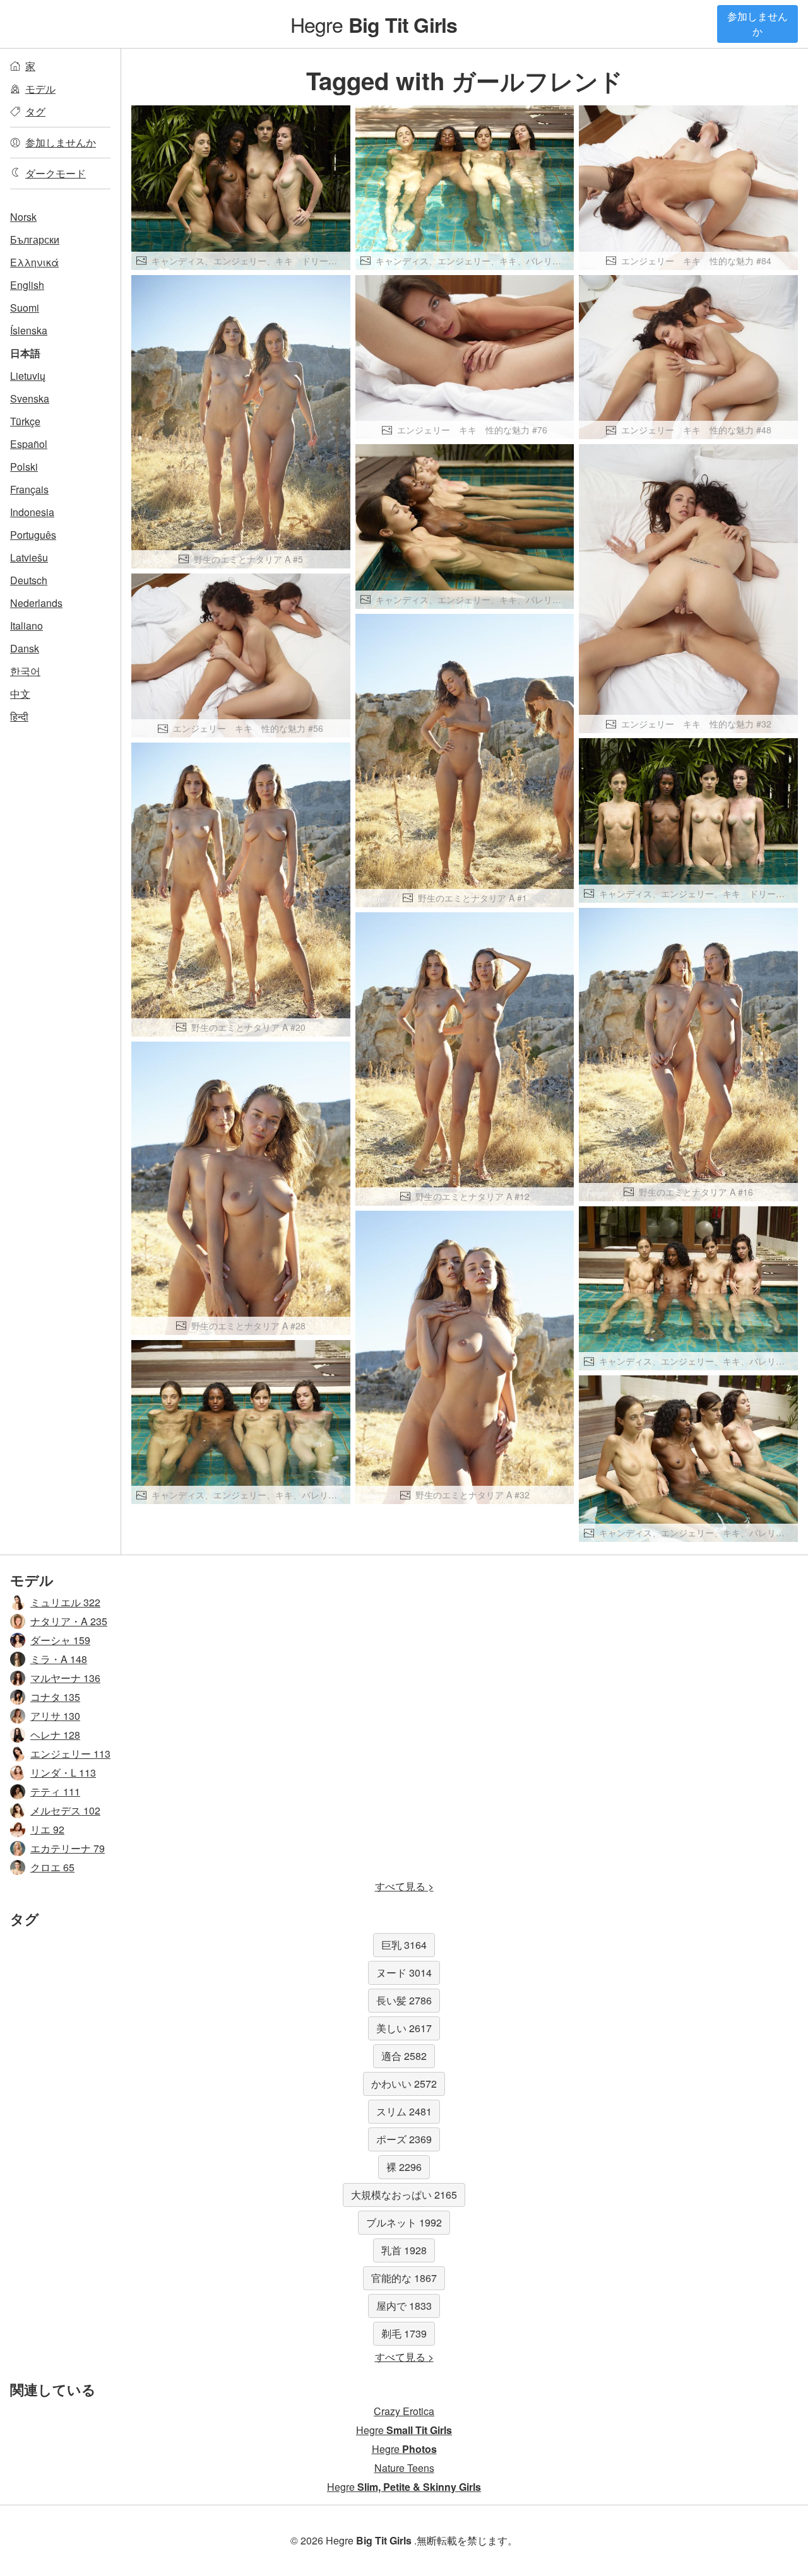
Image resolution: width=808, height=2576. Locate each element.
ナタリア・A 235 (69, 1621)
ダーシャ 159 (60, 1640)
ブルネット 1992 (404, 2222)
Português (33, 535)
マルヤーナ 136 (65, 1678)
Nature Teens (404, 2468)
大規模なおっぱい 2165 (404, 2195)
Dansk (25, 648)
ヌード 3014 (404, 1973)
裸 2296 (404, 2167)
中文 (20, 694)
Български (35, 239)
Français (29, 489)
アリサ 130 (55, 1716)
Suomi (25, 308)
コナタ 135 (55, 1697)
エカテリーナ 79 (68, 1848)
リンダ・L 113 (63, 1773)
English (27, 285)
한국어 (25, 671)
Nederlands (36, 603)
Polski (24, 467)
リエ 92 (47, 1829)
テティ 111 (55, 1791)
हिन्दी (19, 716)
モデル (40, 89)
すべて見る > (404, 1886)
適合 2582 (404, 2056)
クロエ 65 (52, 1867)
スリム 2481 (404, 2111)
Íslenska (29, 330)
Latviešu (29, 557)
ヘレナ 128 (55, 1735)
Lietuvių (28, 376)
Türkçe (25, 421)
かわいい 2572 (404, 2084)
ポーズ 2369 (404, 2139)
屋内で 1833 (404, 2306)
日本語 (25, 353)
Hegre (374, 24)
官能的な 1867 (404, 2278)
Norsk (23, 217)
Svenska (30, 398)
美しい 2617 (404, 2028)
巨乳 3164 (404, 1945)
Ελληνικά (34, 262)
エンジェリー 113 (70, 1754)
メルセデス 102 (65, 1810)
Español (29, 444)
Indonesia (32, 512)
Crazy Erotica (404, 2411)
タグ (35, 111)
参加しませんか (757, 24)
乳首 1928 (404, 2250)
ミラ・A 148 (59, 1659)
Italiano (27, 626)
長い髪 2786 (404, 2000)
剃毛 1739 (404, 2333)
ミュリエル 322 (65, 1602)
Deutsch (29, 580)
